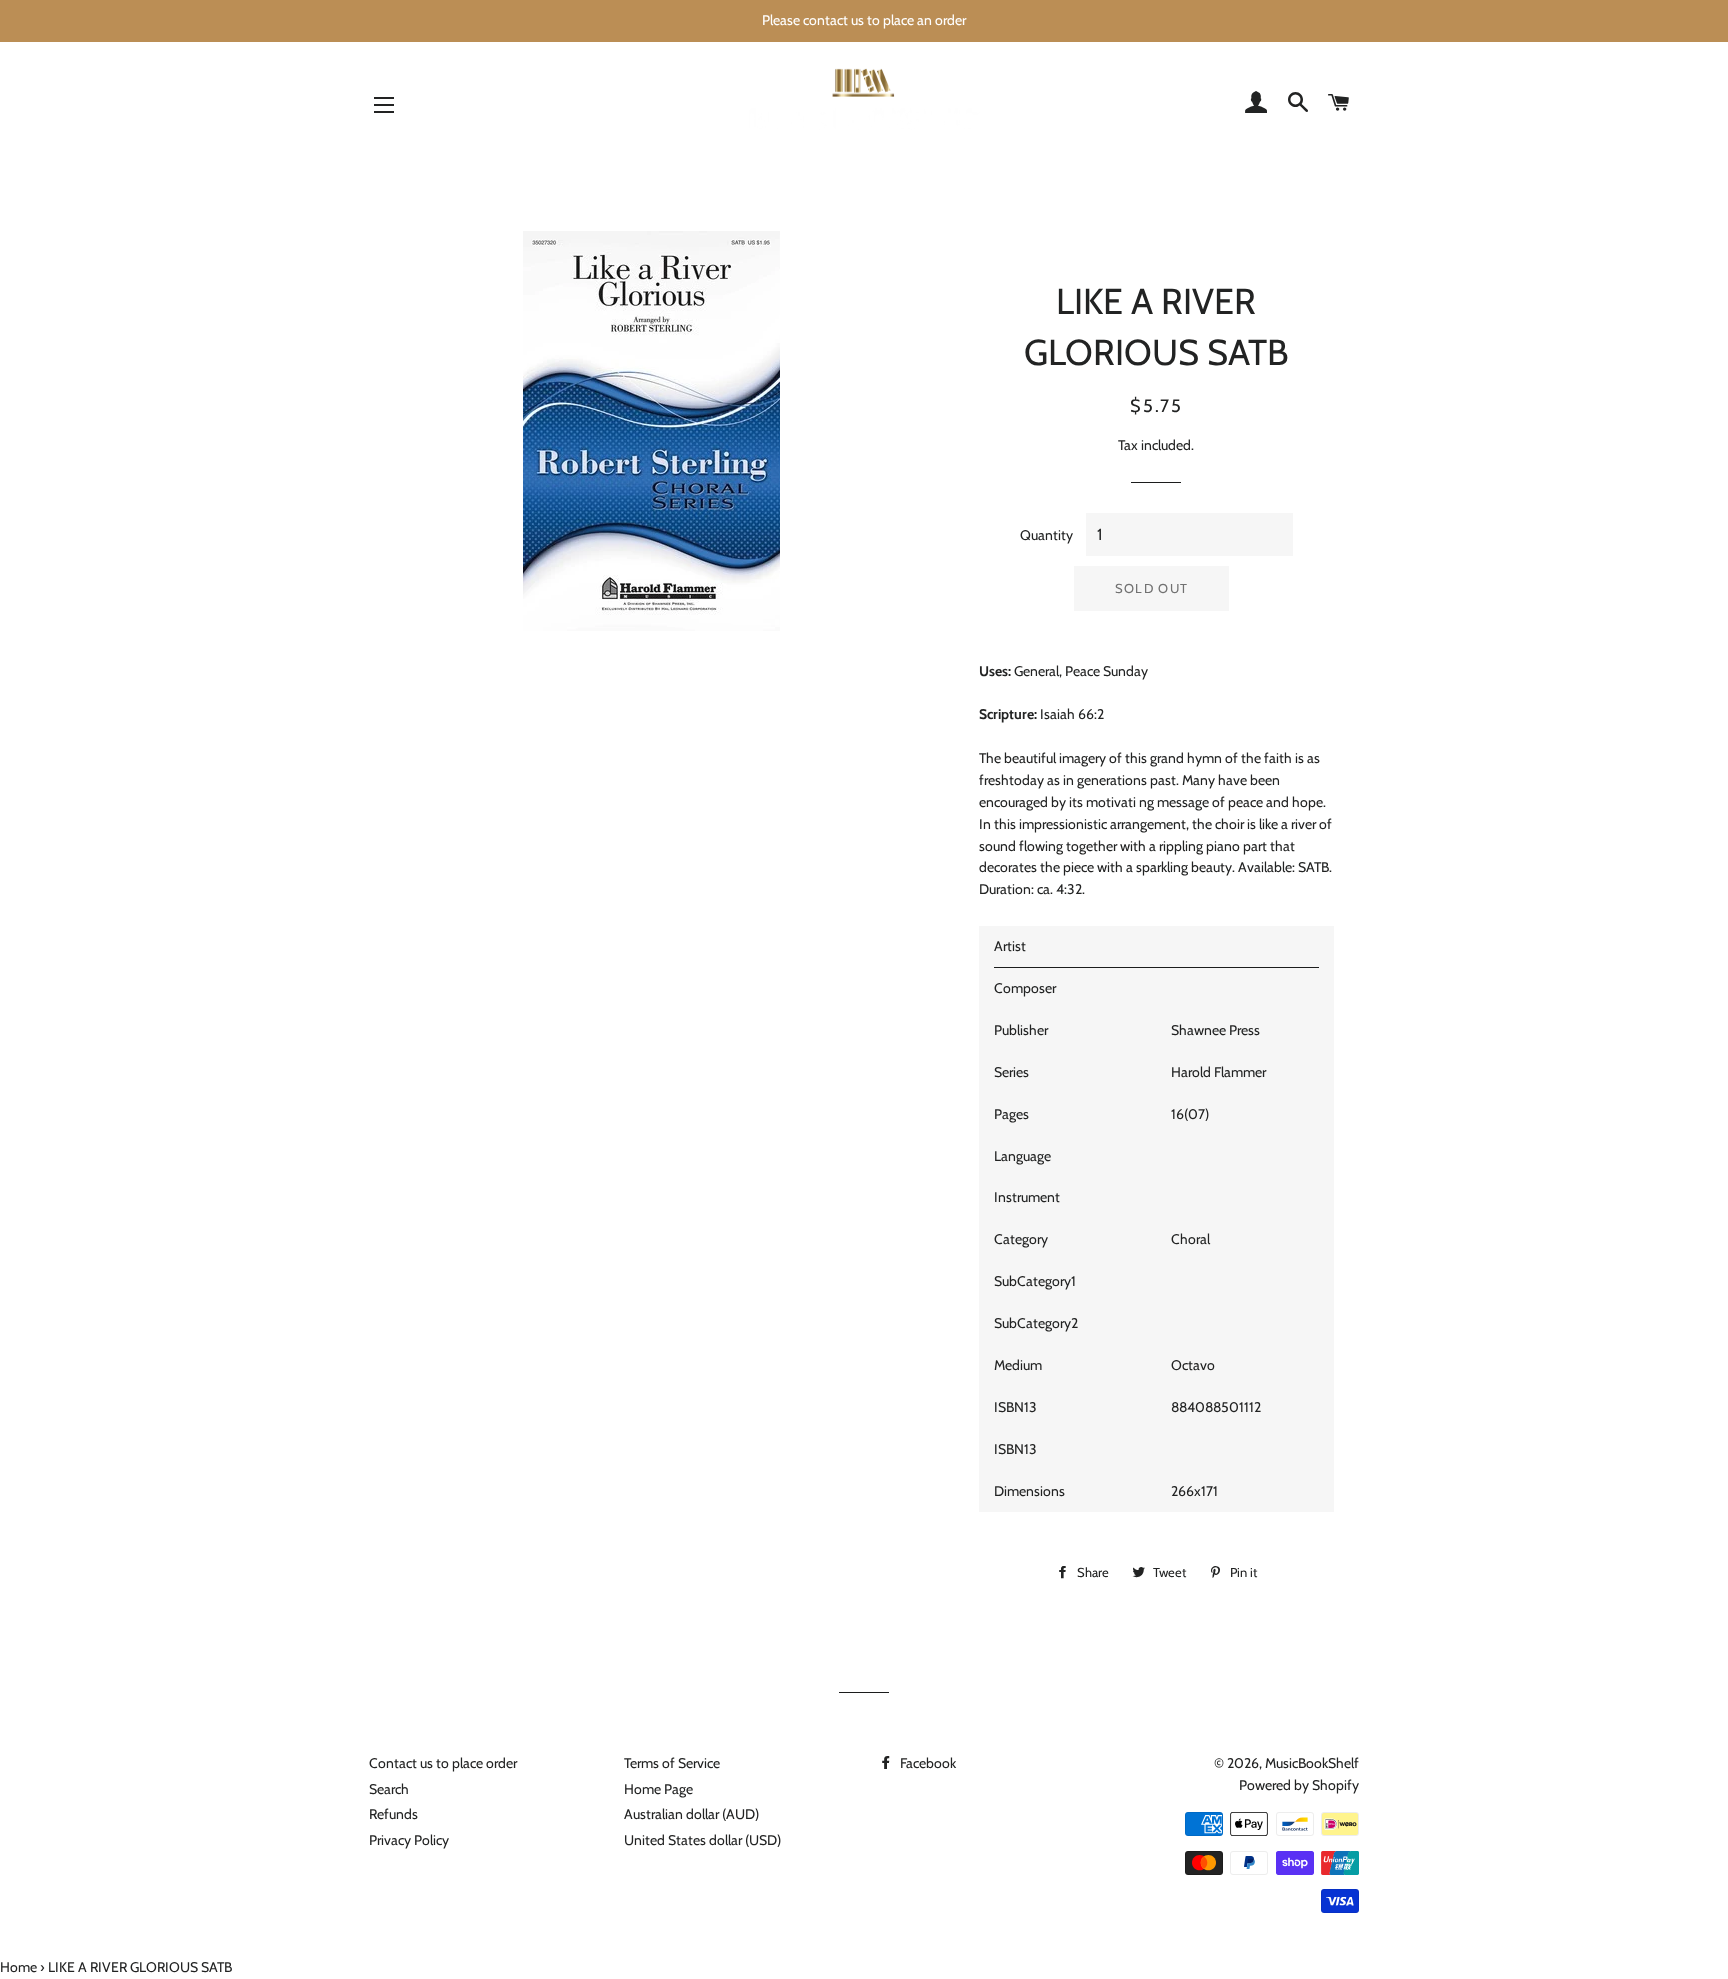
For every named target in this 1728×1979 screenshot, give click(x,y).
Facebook (926, 1763)
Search (389, 1789)
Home (18, 1967)
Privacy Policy (409, 1840)
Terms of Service (672, 1763)
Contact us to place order (443, 1763)
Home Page (658, 1789)
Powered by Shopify (1299, 1785)
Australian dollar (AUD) (691, 1814)
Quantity (1046, 535)
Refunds (393, 1814)
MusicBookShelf (1312, 1763)
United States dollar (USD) (702, 1840)
